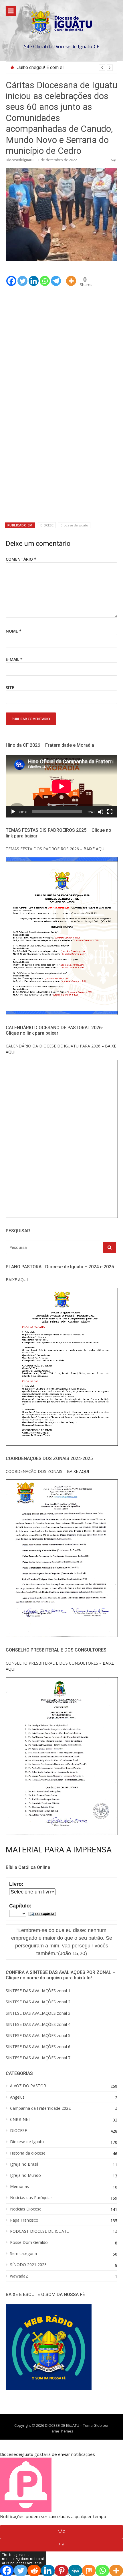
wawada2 (19, 2276)
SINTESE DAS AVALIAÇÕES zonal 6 (38, 2047)
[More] (71, 277)
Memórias (19, 2187)
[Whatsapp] (45, 277)
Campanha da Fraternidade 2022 (40, 2108)
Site (10, 688)
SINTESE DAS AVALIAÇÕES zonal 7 (38, 2058)
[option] (65, 68)
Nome (14, 631)
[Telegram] (56, 277)
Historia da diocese (28, 2153)
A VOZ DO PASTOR (28, 2086)
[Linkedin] (34, 277)
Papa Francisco (24, 2220)
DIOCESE (47, 525)
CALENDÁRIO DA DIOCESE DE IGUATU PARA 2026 (53, 1046)
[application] (61, 786)
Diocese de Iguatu (74, 525)
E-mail (14, 659)
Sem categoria (23, 2254)
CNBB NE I (20, 2119)
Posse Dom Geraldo (29, 2242)
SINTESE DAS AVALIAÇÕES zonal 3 (38, 2013)
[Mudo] (101, 812)
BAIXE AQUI (17, 1280)
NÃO (62, 2531)
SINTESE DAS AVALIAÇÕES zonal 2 (38, 2002)
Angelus (17, 2097)
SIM (61, 2545)
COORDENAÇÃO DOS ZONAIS (34, 1471)
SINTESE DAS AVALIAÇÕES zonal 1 (38, 1991)
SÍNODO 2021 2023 (28, 2265)
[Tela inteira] (110, 812)
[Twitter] (22, 277)
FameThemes (61, 2431)
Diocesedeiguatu (20, 160)
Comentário (21, 559)
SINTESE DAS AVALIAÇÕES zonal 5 (38, 2035)
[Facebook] (11, 277)
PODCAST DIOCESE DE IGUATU (40, 2231)
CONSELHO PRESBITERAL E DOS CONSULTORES (52, 1663)
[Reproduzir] (13, 812)
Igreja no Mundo (25, 2175)
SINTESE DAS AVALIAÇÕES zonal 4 (38, 2024)
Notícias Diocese (26, 2209)
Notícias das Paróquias (31, 2198)
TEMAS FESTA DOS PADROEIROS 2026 (42, 849)
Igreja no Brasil (24, 2164)
